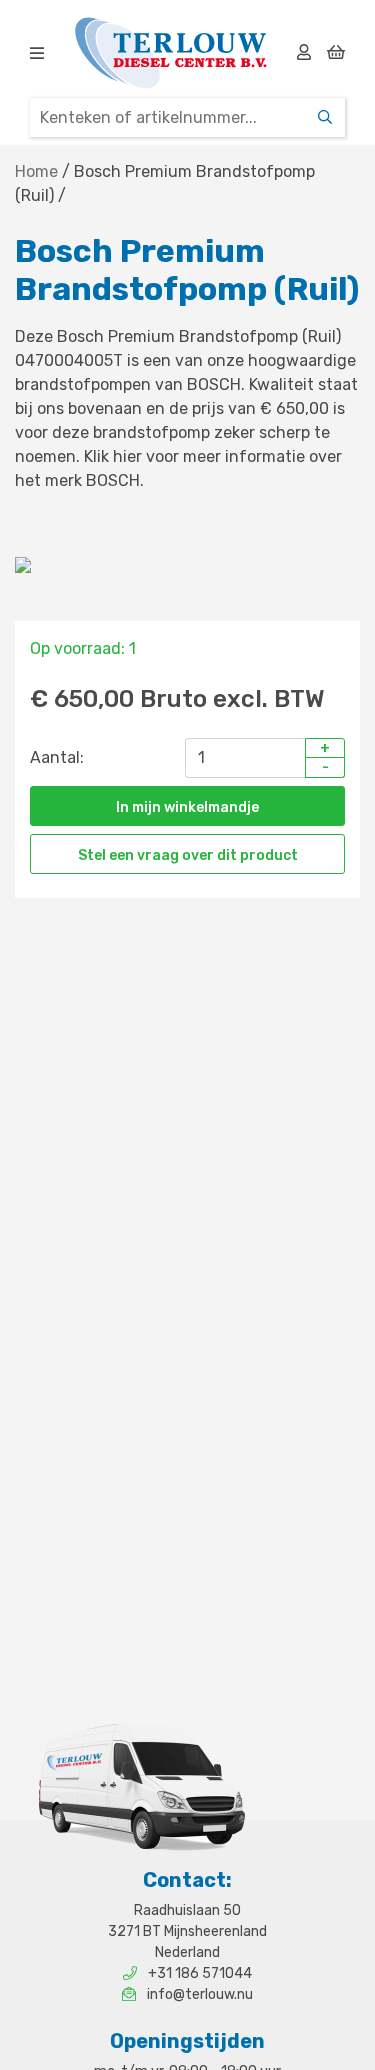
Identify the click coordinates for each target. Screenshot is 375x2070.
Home (36, 171)
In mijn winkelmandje (187, 807)
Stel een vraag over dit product (188, 855)
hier (127, 456)
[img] (37, 53)
